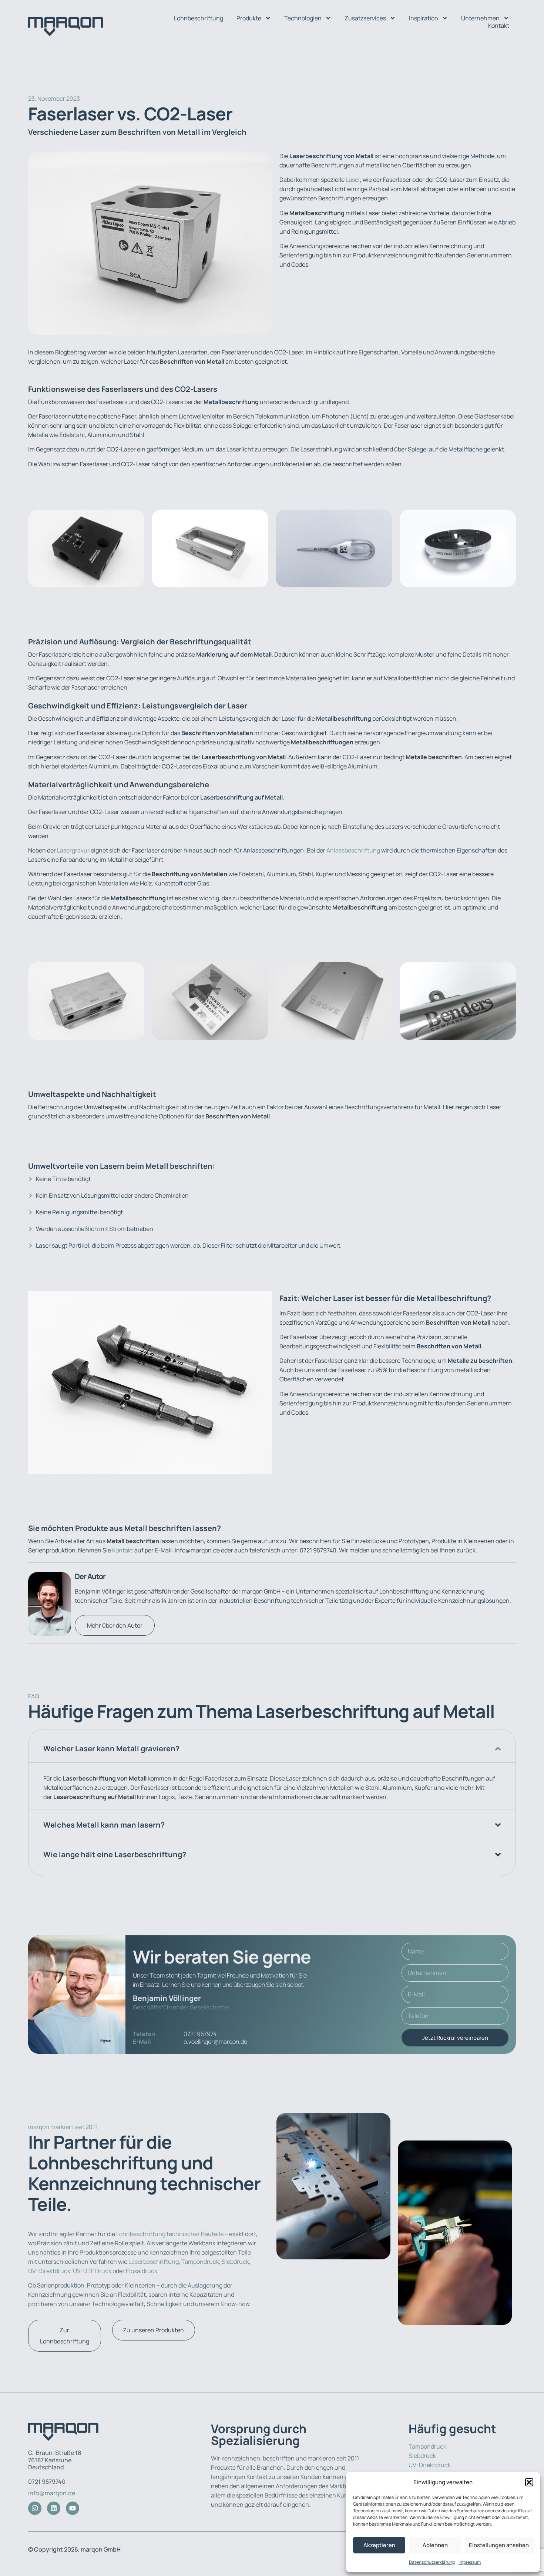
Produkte (249, 18)
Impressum (470, 2562)
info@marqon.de (52, 2493)
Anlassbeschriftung (353, 850)
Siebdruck (235, 2262)
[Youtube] (73, 2508)
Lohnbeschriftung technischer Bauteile (170, 2234)
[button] (529, 2482)
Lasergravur (73, 850)
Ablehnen (435, 2545)
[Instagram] (35, 2508)
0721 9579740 (47, 2482)
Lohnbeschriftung (199, 18)
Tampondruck (200, 2262)
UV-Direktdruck (49, 2271)
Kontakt (499, 26)
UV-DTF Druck (92, 2271)
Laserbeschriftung (154, 2262)
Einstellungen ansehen (499, 2545)
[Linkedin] (54, 2508)
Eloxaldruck (142, 2271)
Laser (353, 180)
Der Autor (90, 1576)
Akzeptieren (379, 2545)
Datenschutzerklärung (432, 2562)
